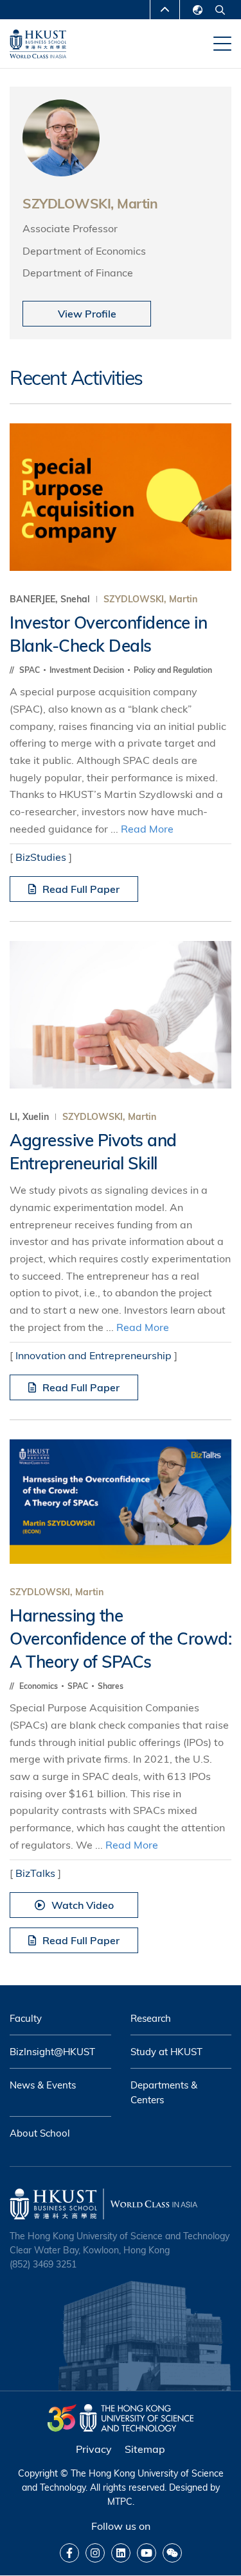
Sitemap (145, 2449)
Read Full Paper (81, 889)
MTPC (120, 2502)
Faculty (26, 2018)
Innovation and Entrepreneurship (94, 1355)
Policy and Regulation (173, 670)
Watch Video (83, 1905)
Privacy (94, 2449)
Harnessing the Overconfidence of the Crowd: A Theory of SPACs (121, 1639)
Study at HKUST (166, 2052)
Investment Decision (88, 670)
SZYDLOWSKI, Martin (150, 599)
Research (151, 2018)
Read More (147, 829)
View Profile (87, 314)
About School (40, 2133)
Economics (40, 1686)
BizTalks (35, 1873)
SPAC (31, 670)
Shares (111, 1686)
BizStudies (41, 857)
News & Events (43, 2085)
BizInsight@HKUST (52, 2052)
